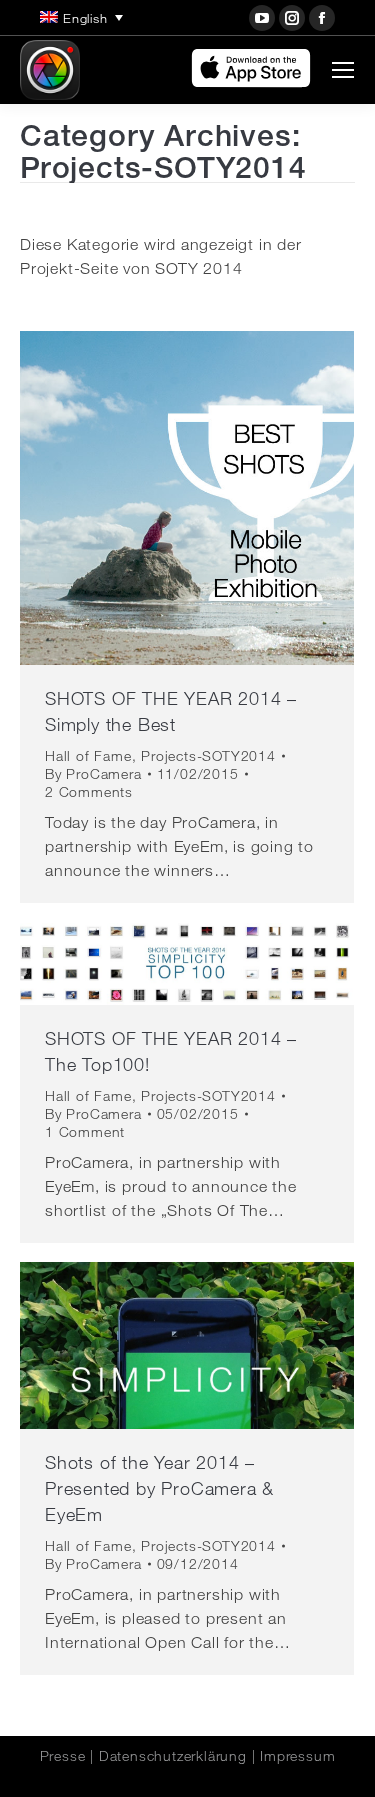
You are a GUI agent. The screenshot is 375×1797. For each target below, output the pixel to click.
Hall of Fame (88, 756)
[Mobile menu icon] (343, 70)
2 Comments (89, 792)
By (93, 774)
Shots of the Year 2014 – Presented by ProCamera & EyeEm (159, 1488)
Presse (63, 1756)
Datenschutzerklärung (173, 1756)
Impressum (297, 1756)
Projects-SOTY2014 (208, 756)
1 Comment (85, 1132)
